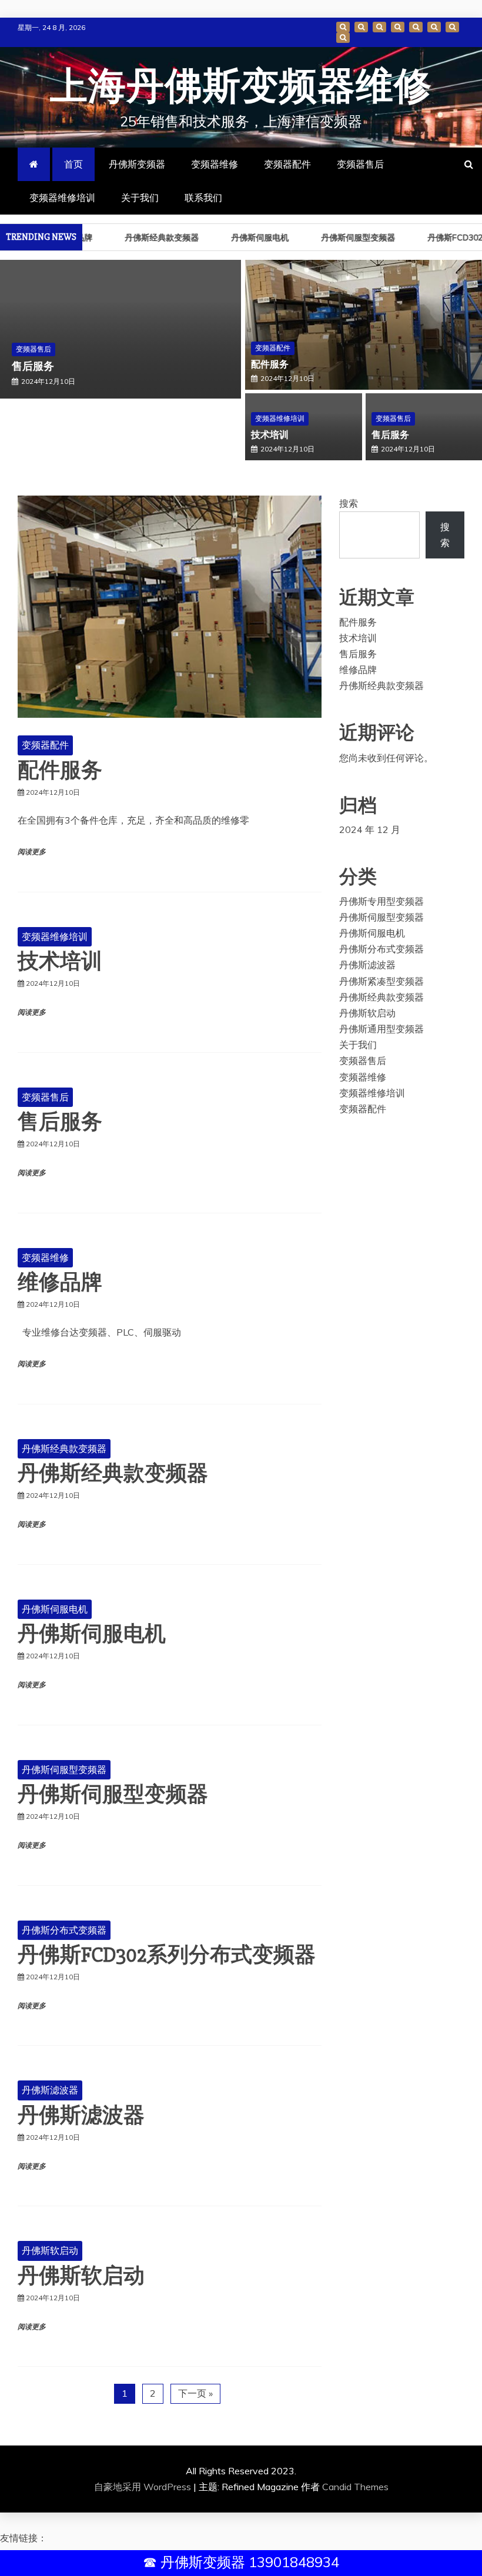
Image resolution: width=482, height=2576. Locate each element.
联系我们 (343, 38)
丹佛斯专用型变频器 (381, 901)
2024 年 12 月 (370, 829)
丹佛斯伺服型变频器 (341, 237)
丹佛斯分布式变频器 (64, 1930)
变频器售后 (416, 27)
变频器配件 (398, 27)
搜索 (349, 503)
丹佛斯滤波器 (50, 2090)
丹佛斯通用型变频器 (381, 1029)
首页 (343, 27)
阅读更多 (32, 852)
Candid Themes (355, 2487)
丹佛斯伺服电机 (243, 237)
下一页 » (195, 2393)
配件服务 (270, 364)
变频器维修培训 (434, 27)
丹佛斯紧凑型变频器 (381, 981)
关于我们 (452, 27)
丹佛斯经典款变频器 (145, 237)
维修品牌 (60, 1283)
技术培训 (270, 435)
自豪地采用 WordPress (144, 2487)
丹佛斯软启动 (50, 2250)
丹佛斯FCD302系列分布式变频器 (167, 1955)
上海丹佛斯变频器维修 (241, 87)
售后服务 (33, 366)
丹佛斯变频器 (361, 27)
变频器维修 (379, 27)
